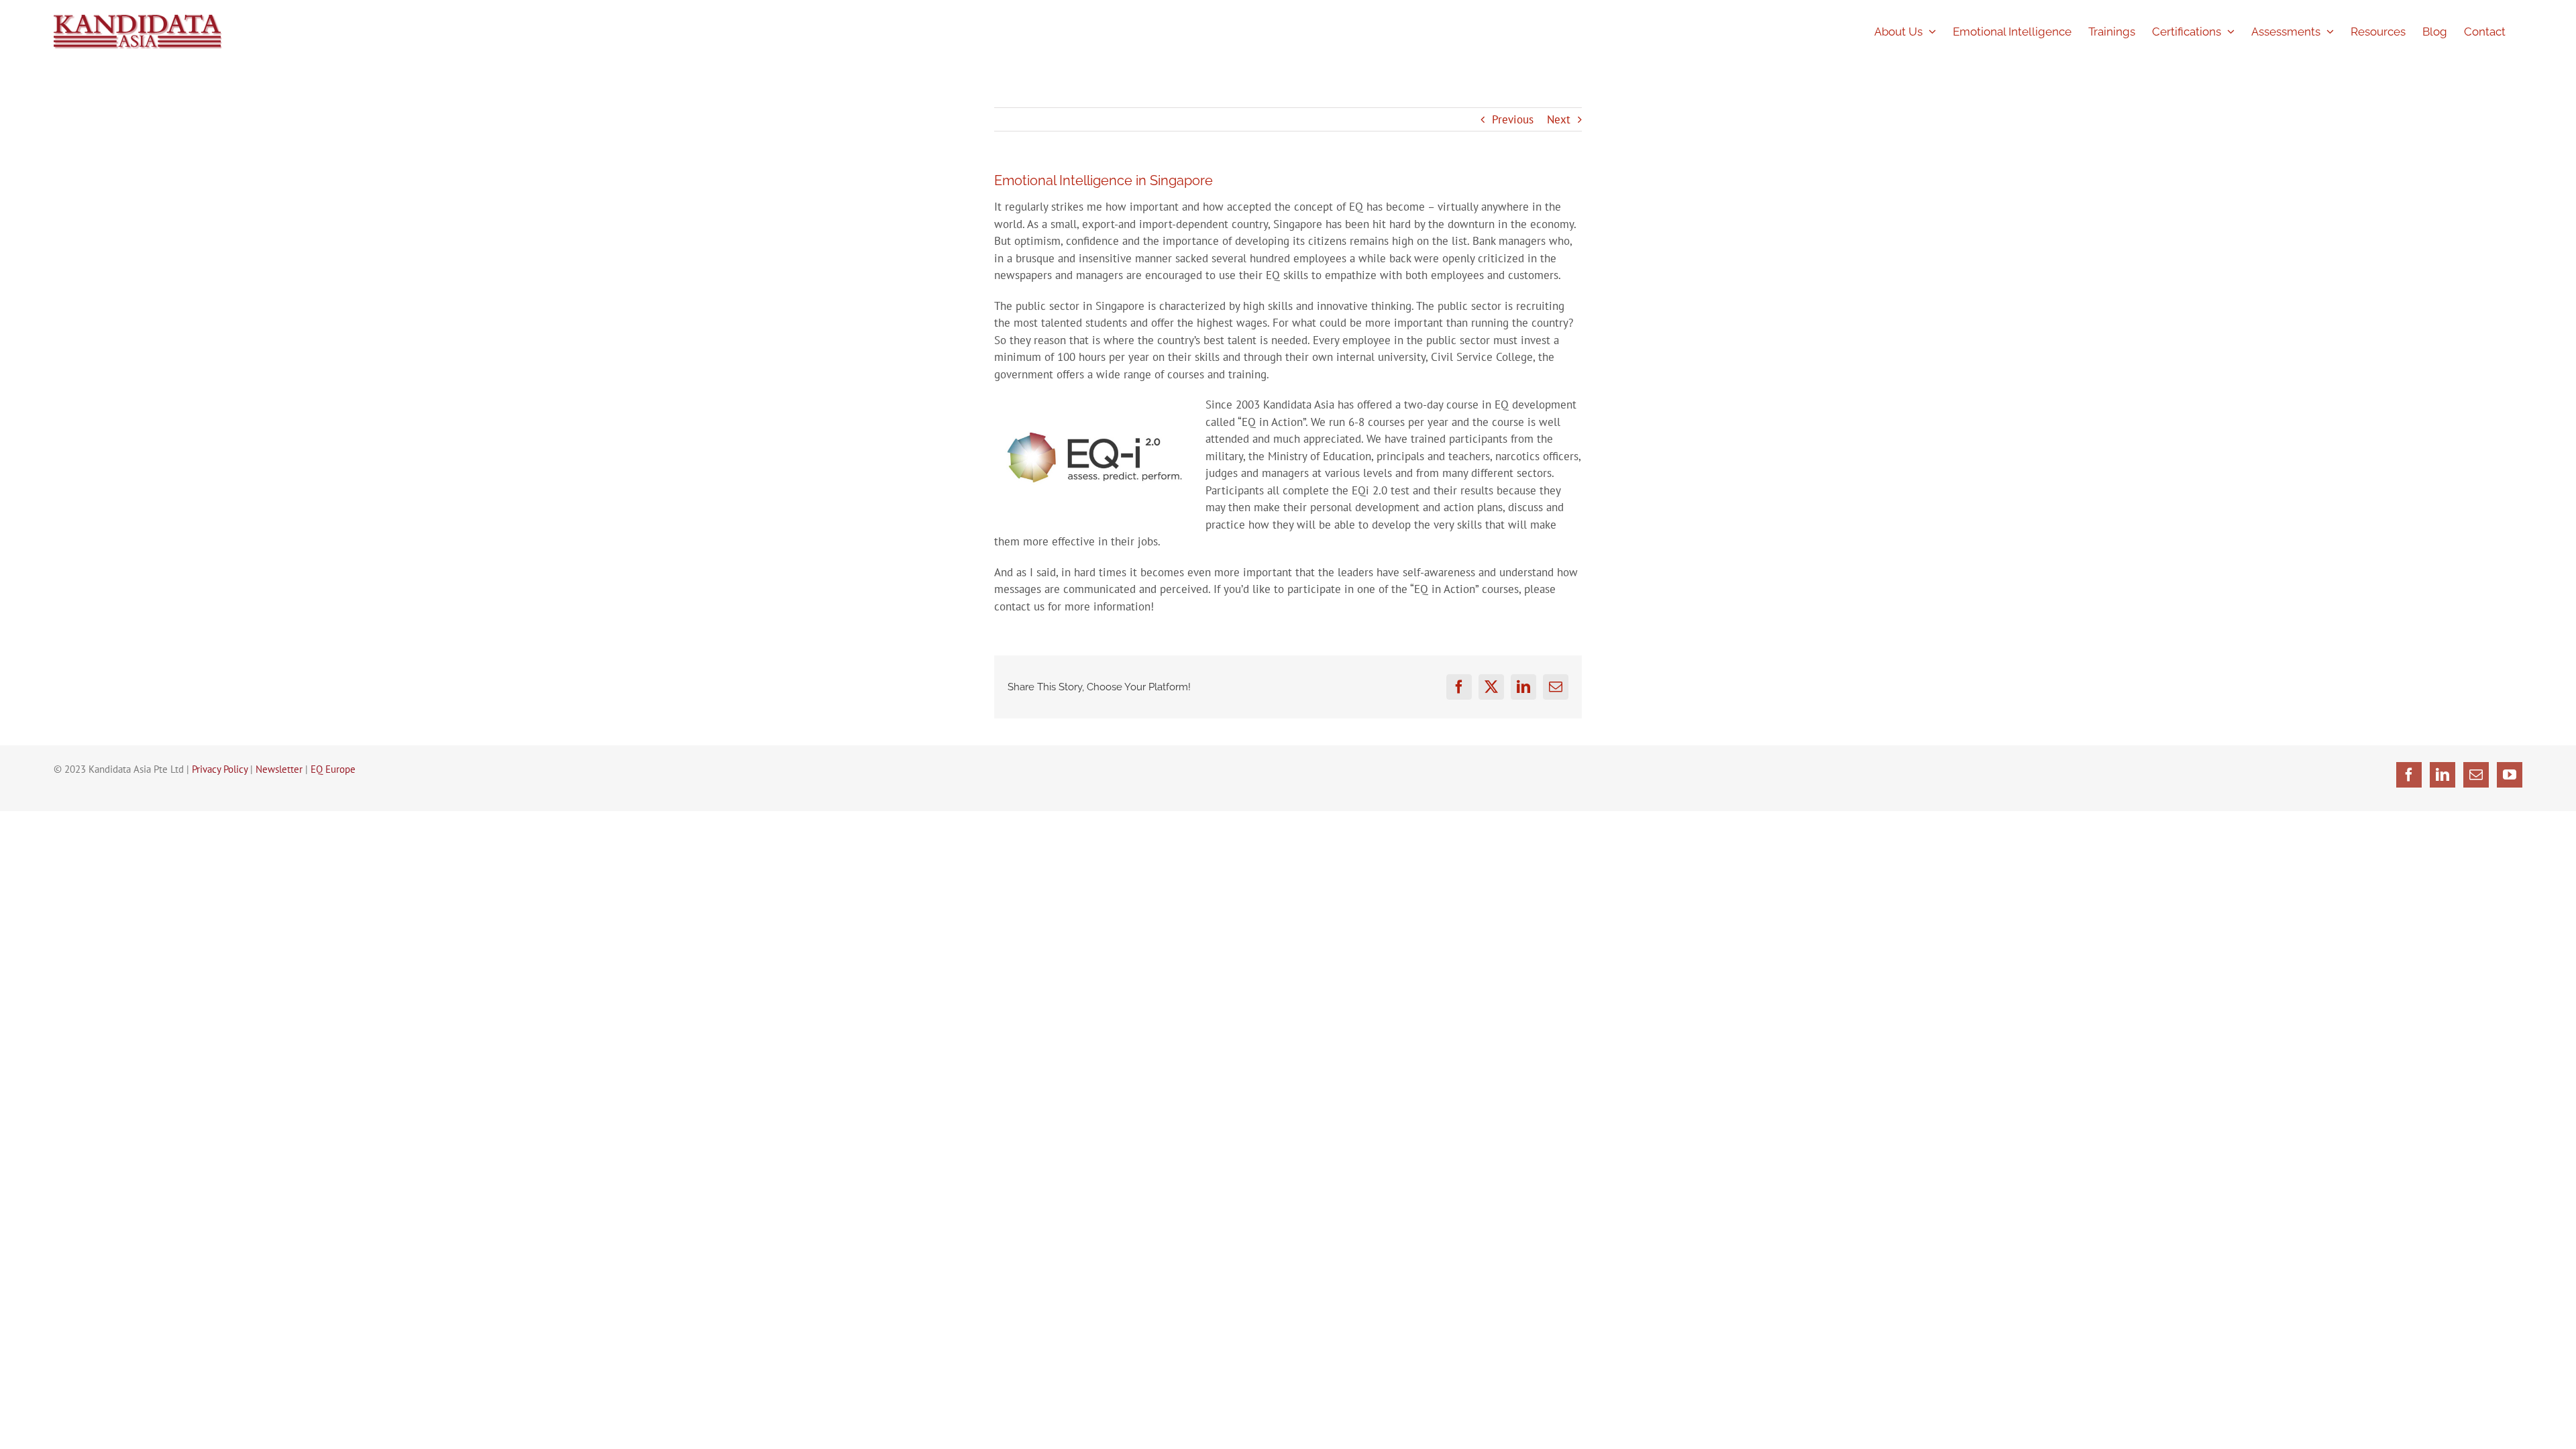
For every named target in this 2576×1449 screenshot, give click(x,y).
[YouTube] (2510, 775)
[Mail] (2476, 775)
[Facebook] (2409, 775)
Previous (1513, 119)
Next (1559, 119)
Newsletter (279, 769)
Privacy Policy (220, 769)
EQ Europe (333, 769)
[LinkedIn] (2443, 775)
